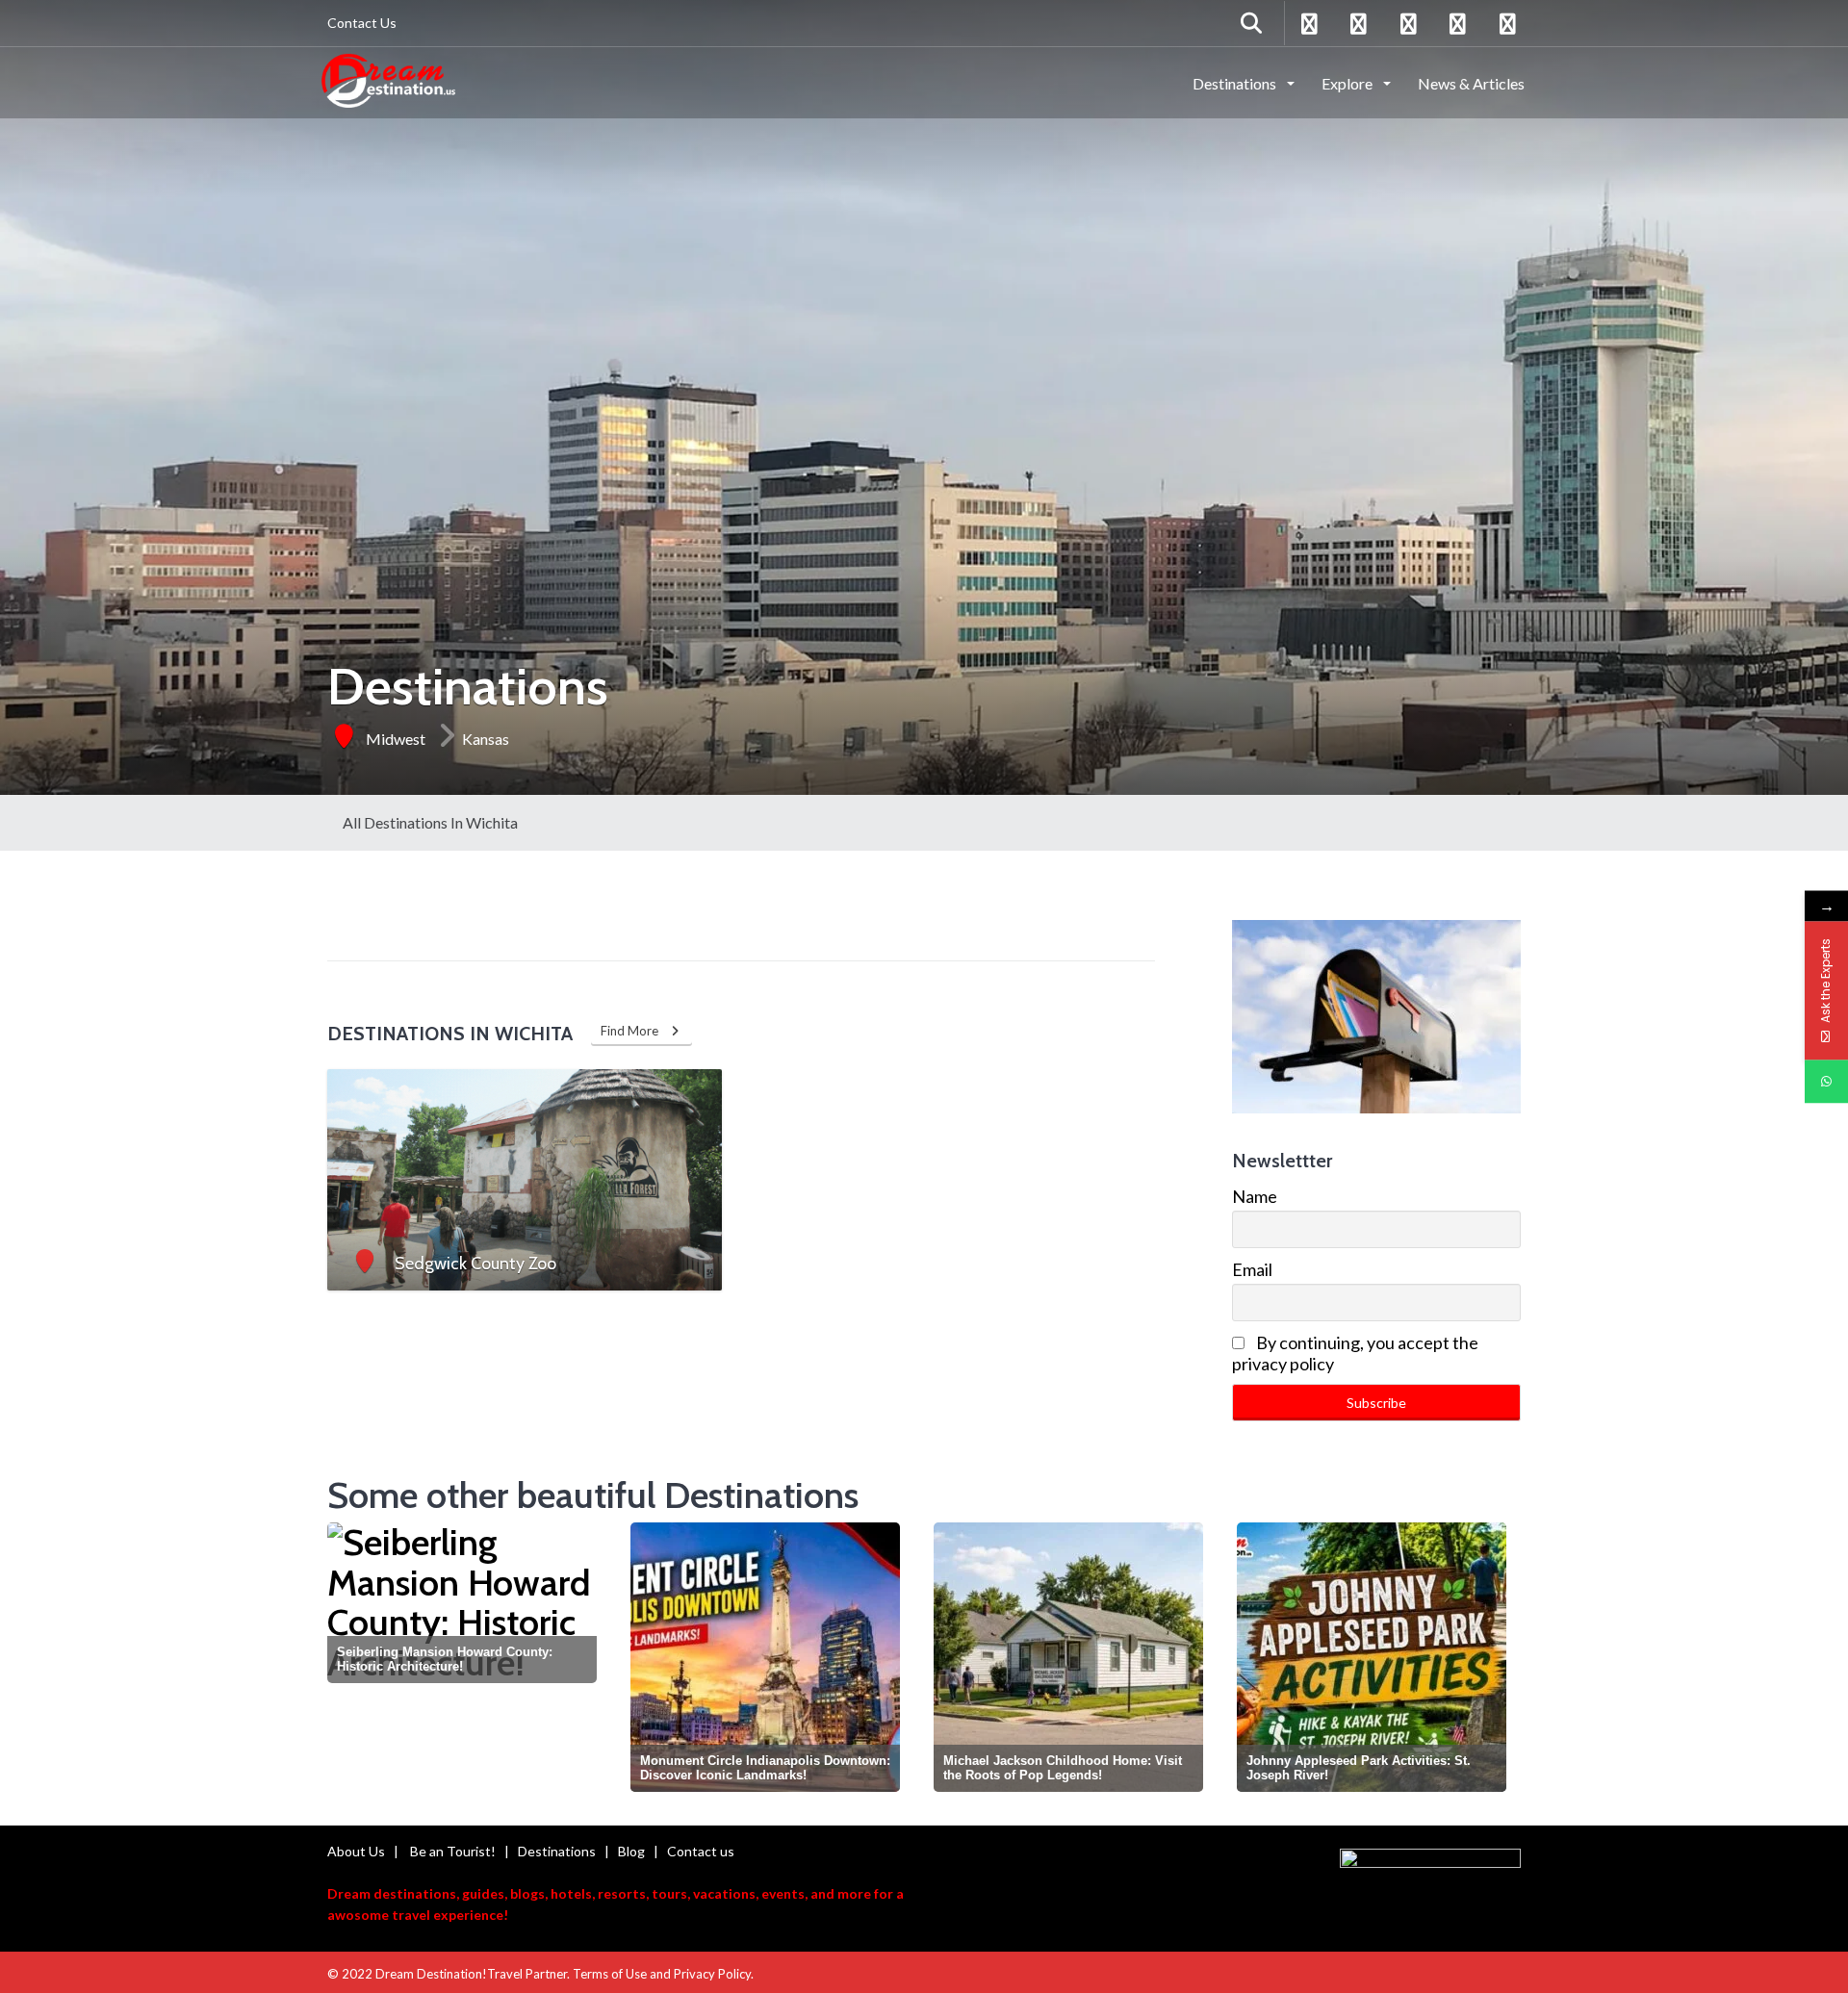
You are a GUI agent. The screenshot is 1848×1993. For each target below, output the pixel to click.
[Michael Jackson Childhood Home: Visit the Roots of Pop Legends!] (765, 1657)
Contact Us (362, 23)
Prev (346, 1661)
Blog (631, 1851)
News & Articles (1471, 83)
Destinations (1236, 83)
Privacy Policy (712, 1974)
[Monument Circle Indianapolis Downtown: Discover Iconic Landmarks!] (462, 1657)
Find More (634, 1031)
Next (1504, 1661)
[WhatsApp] (1826, 1081)
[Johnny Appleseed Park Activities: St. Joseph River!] (1068, 1657)
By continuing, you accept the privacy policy (1355, 1353)
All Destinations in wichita (430, 822)
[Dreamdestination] (388, 82)
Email (1252, 1269)
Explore (1348, 83)
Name (1255, 1196)
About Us (356, 1851)
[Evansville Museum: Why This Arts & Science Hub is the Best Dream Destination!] (1372, 1657)
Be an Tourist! (453, 1851)
